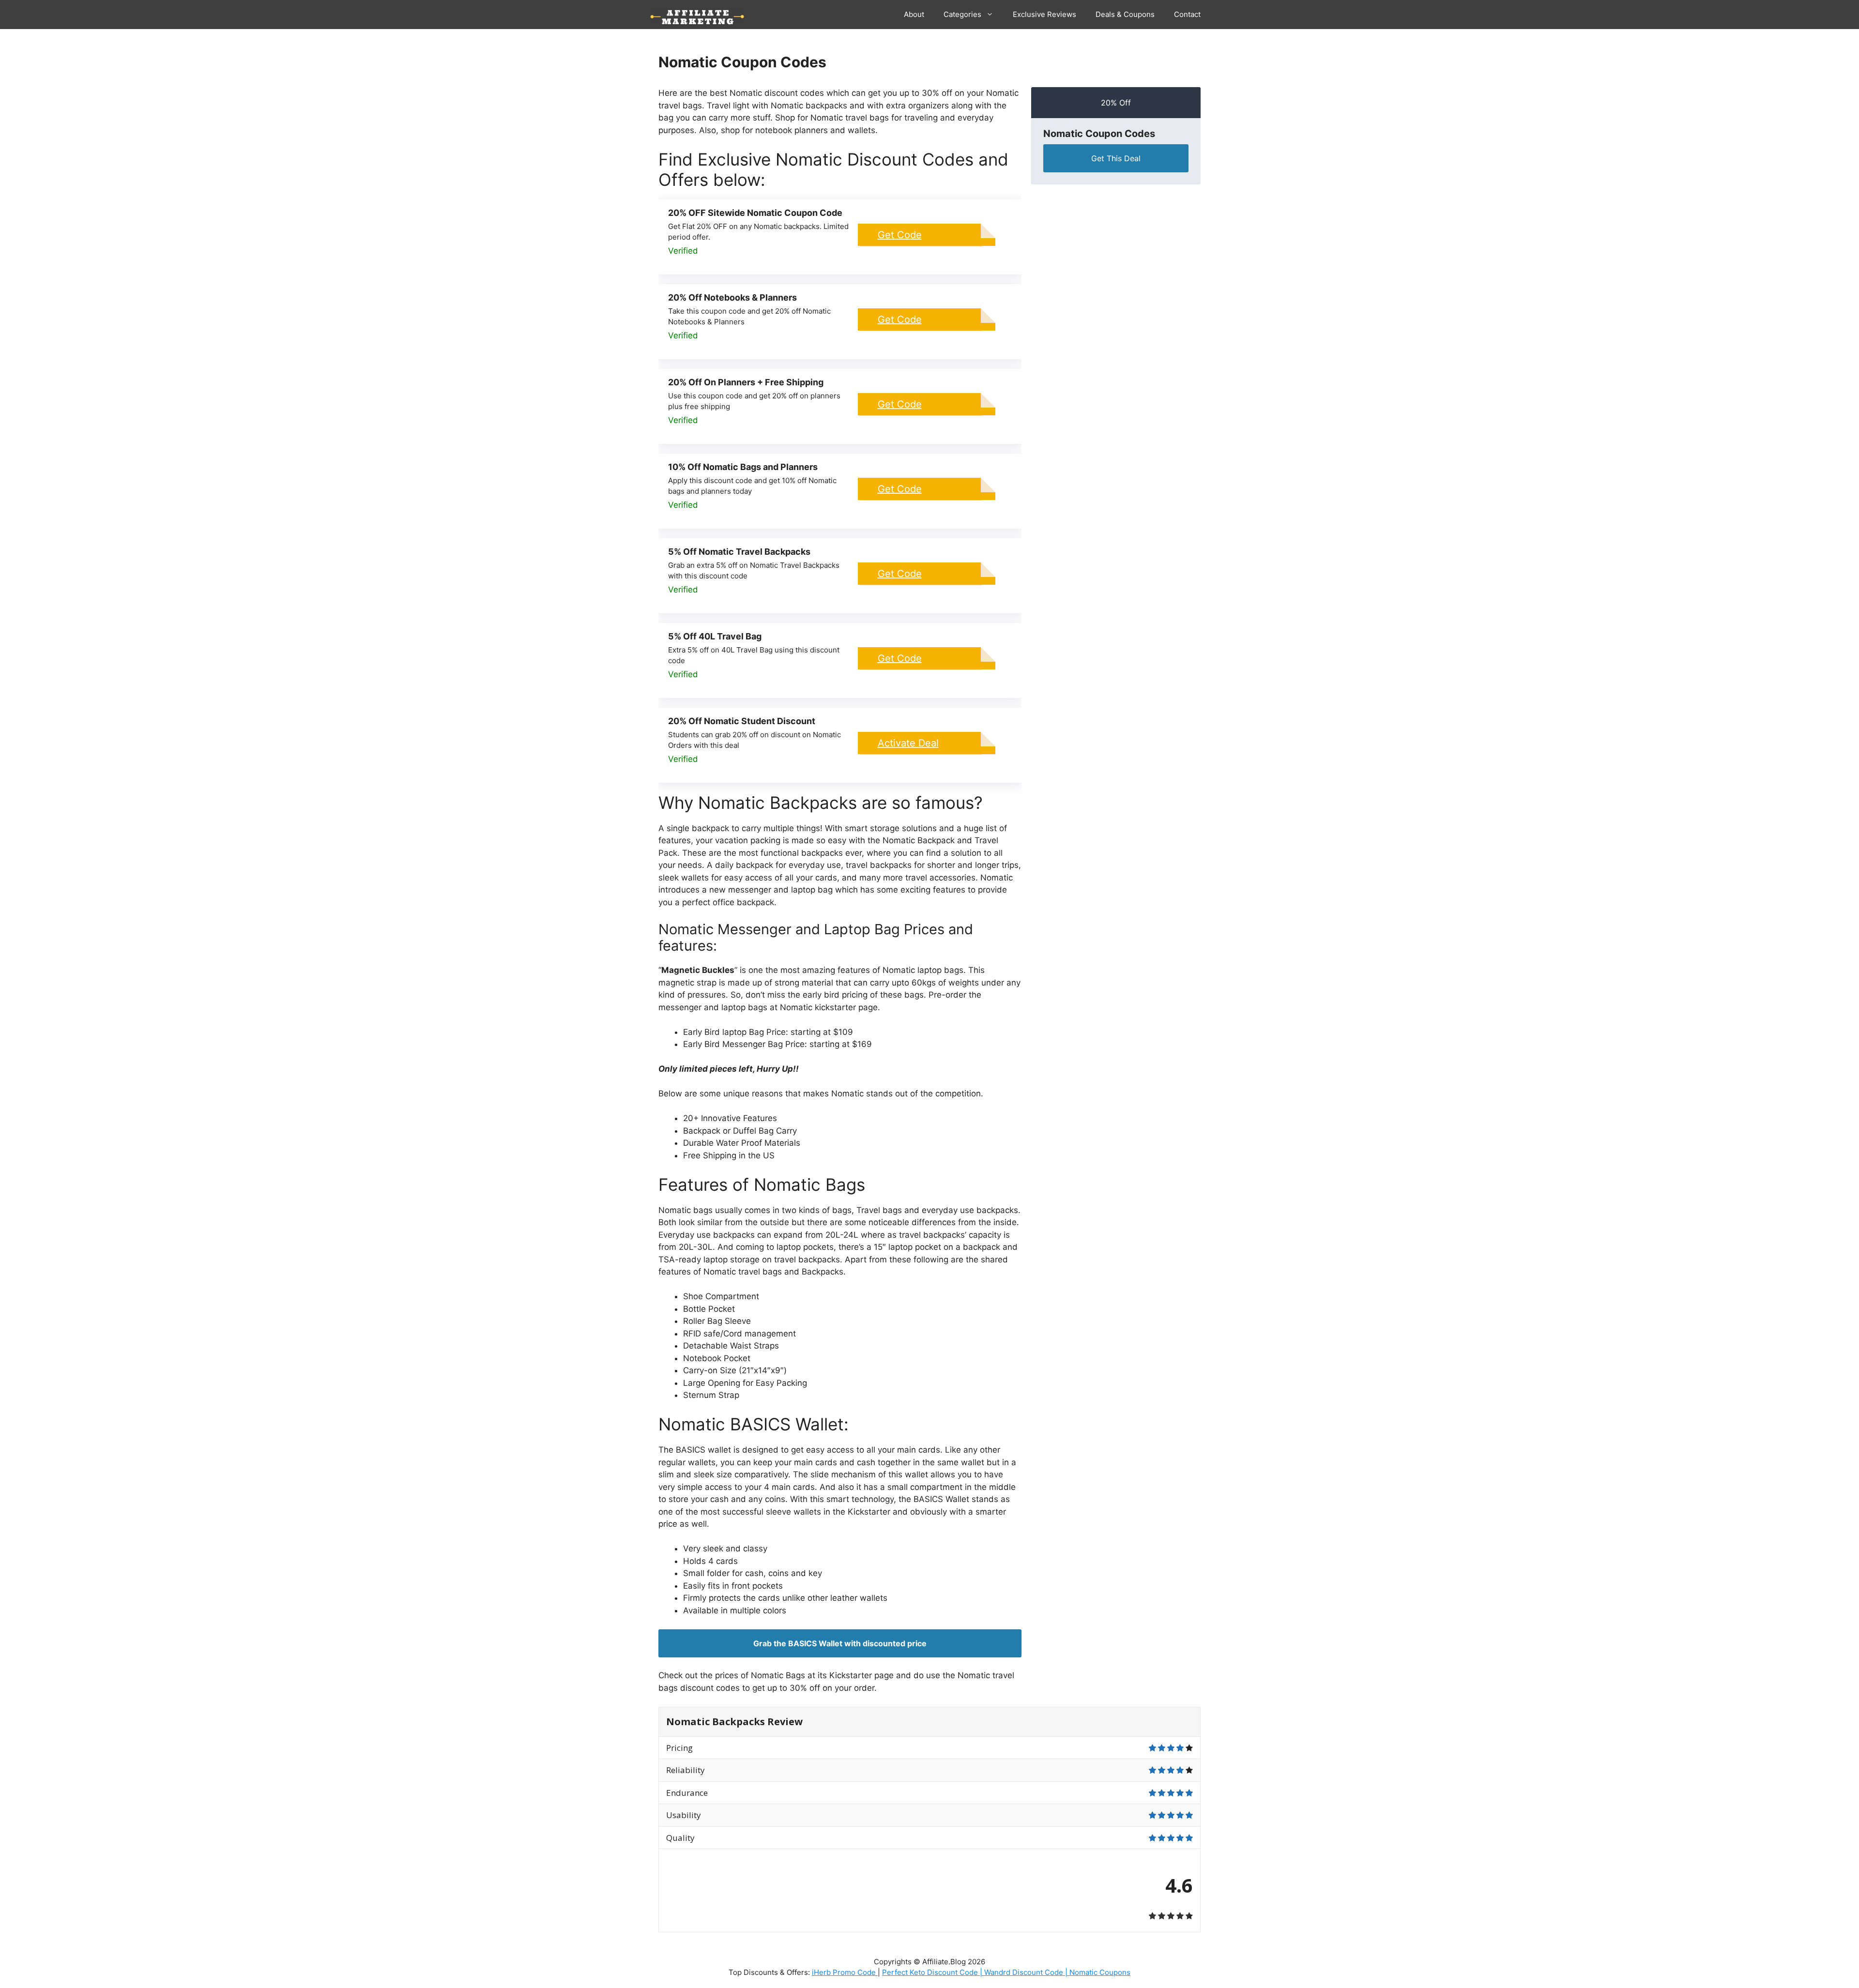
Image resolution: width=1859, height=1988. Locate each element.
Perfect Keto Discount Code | (933, 1972)
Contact (1187, 14)
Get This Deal (1116, 158)
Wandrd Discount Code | (1027, 1972)
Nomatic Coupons (1100, 1972)
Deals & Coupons (1125, 14)
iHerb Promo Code (845, 1972)
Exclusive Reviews (1044, 14)
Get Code (900, 235)
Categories (962, 14)
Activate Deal (908, 743)
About (914, 14)
